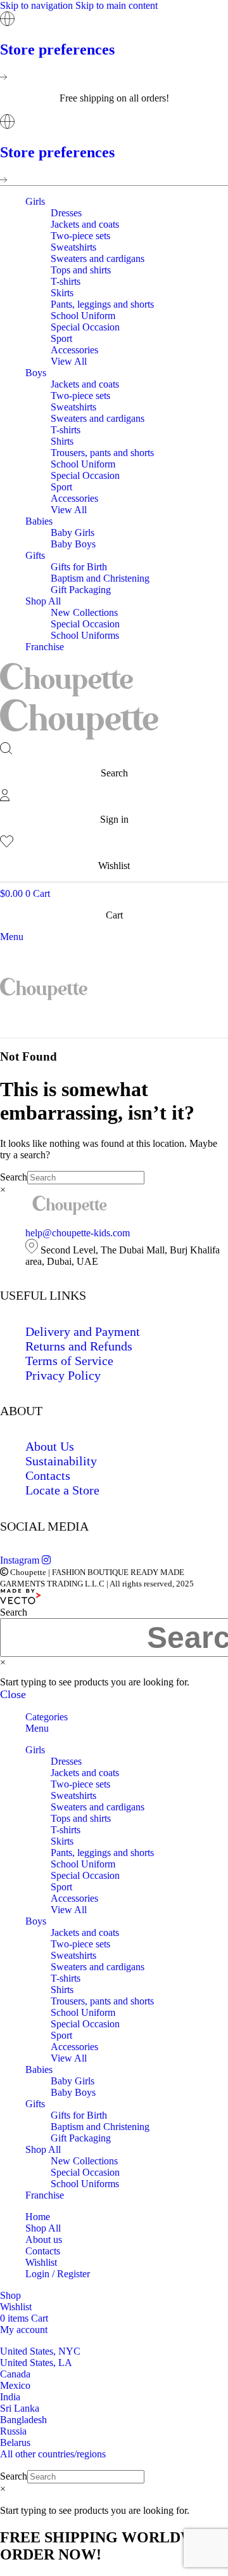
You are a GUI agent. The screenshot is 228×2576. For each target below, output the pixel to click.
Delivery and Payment (83, 1331)
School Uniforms (85, 635)
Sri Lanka (20, 2408)
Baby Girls (73, 533)
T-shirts (66, 281)
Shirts (62, 441)
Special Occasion (85, 327)
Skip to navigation (38, 5)
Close (13, 1694)
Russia (13, 2431)
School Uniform (83, 316)
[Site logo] (66, 693)
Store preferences (57, 49)
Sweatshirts (73, 247)
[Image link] (70, 1211)
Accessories (74, 350)
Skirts (62, 293)
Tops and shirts (81, 270)
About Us (50, 1446)
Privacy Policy (63, 1375)
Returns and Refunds (79, 1346)
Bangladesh (23, 2420)
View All (69, 361)
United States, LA (36, 2363)
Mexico (15, 2385)
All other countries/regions (53, 2454)
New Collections (84, 612)
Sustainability (61, 1461)
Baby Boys (73, 544)
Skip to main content (117, 5)
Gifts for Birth (79, 567)
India (10, 2397)
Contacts (48, 1475)
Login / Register (58, 2274)
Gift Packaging (81, 590)
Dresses (66, 213)
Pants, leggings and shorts (102, 304)
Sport (61, 338)
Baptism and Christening (100, 578)
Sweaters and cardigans (98, 258)
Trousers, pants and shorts (102, 453)
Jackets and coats (85, 224)
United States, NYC (40, 2351)
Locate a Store (62, 1490)
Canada (15, 2374)
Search (14, 1177)
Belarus (15, 2442)
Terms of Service (69, 1361)
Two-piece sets (80, 236)
